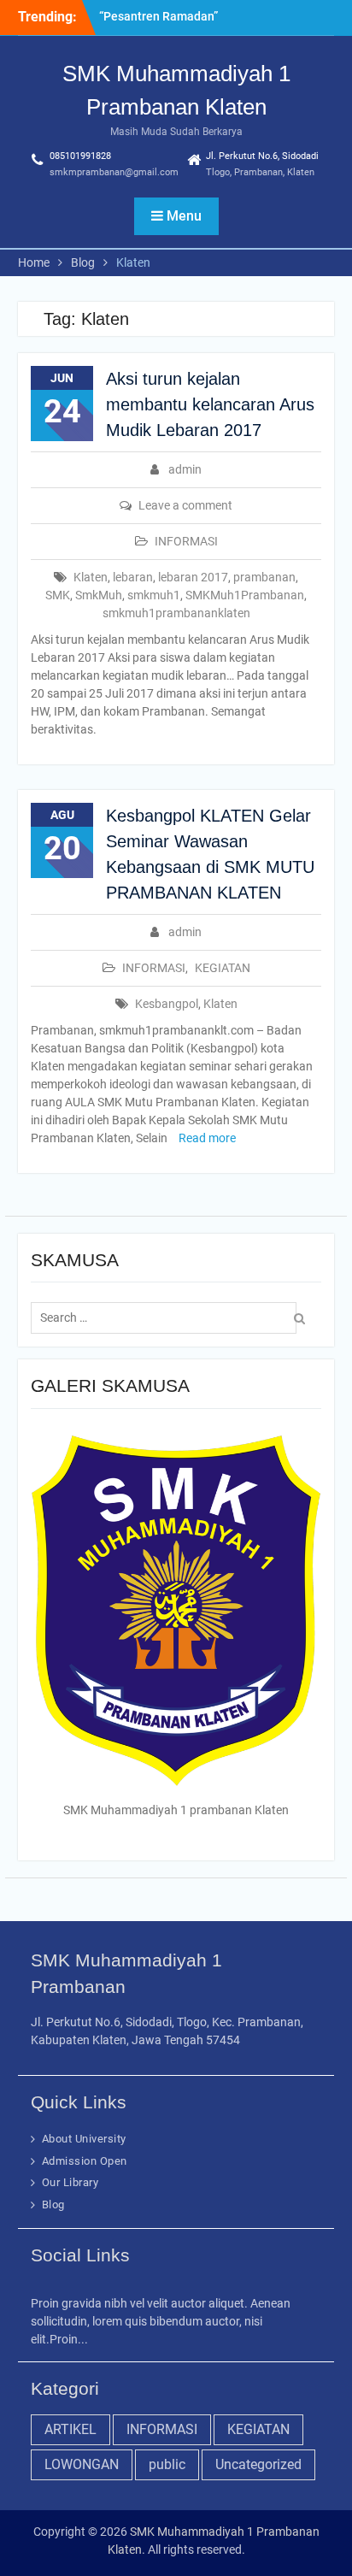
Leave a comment (185, 505)
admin (185, 469)
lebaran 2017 (193, 577)
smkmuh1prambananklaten (176, 613)
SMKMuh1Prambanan (245, 595)
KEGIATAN (223, 968)
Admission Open (85, 2161)
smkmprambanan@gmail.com (114, 172)
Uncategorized (258, 2464)
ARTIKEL (70, 2429)
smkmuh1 (154, 595)
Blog (53, 2205)
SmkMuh (99, 595)
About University (84, 2139)
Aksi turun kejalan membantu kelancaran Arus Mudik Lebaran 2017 (210, 404)
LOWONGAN (82, 2464)
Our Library (70, 2182)
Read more (207, 1138)
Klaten (91, 577)
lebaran (133, 577)
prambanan (264, 577)
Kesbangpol (167, 1004)
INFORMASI (186, 541)
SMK (58, 595)
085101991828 (80, 156)
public (167, 2464)
